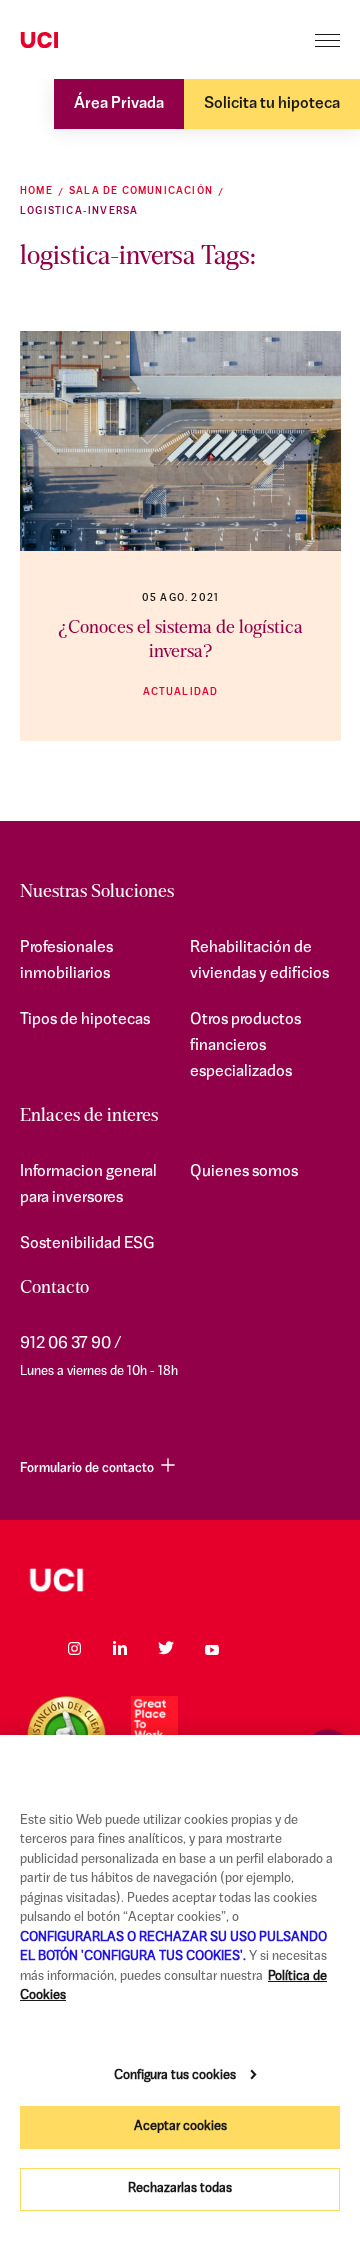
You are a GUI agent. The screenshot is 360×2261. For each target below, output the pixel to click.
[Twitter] (166, 1648)
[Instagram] (74, 1648)
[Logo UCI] (78, 41)
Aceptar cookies (180, 2126)
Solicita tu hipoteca (272, 104)
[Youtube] (212, 1648)
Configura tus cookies (175, 2075)
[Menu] (327, 40)
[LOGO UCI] (180, 1580)
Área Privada (119, 104)
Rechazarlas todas (180, 2188)
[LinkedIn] (120, 1648)
